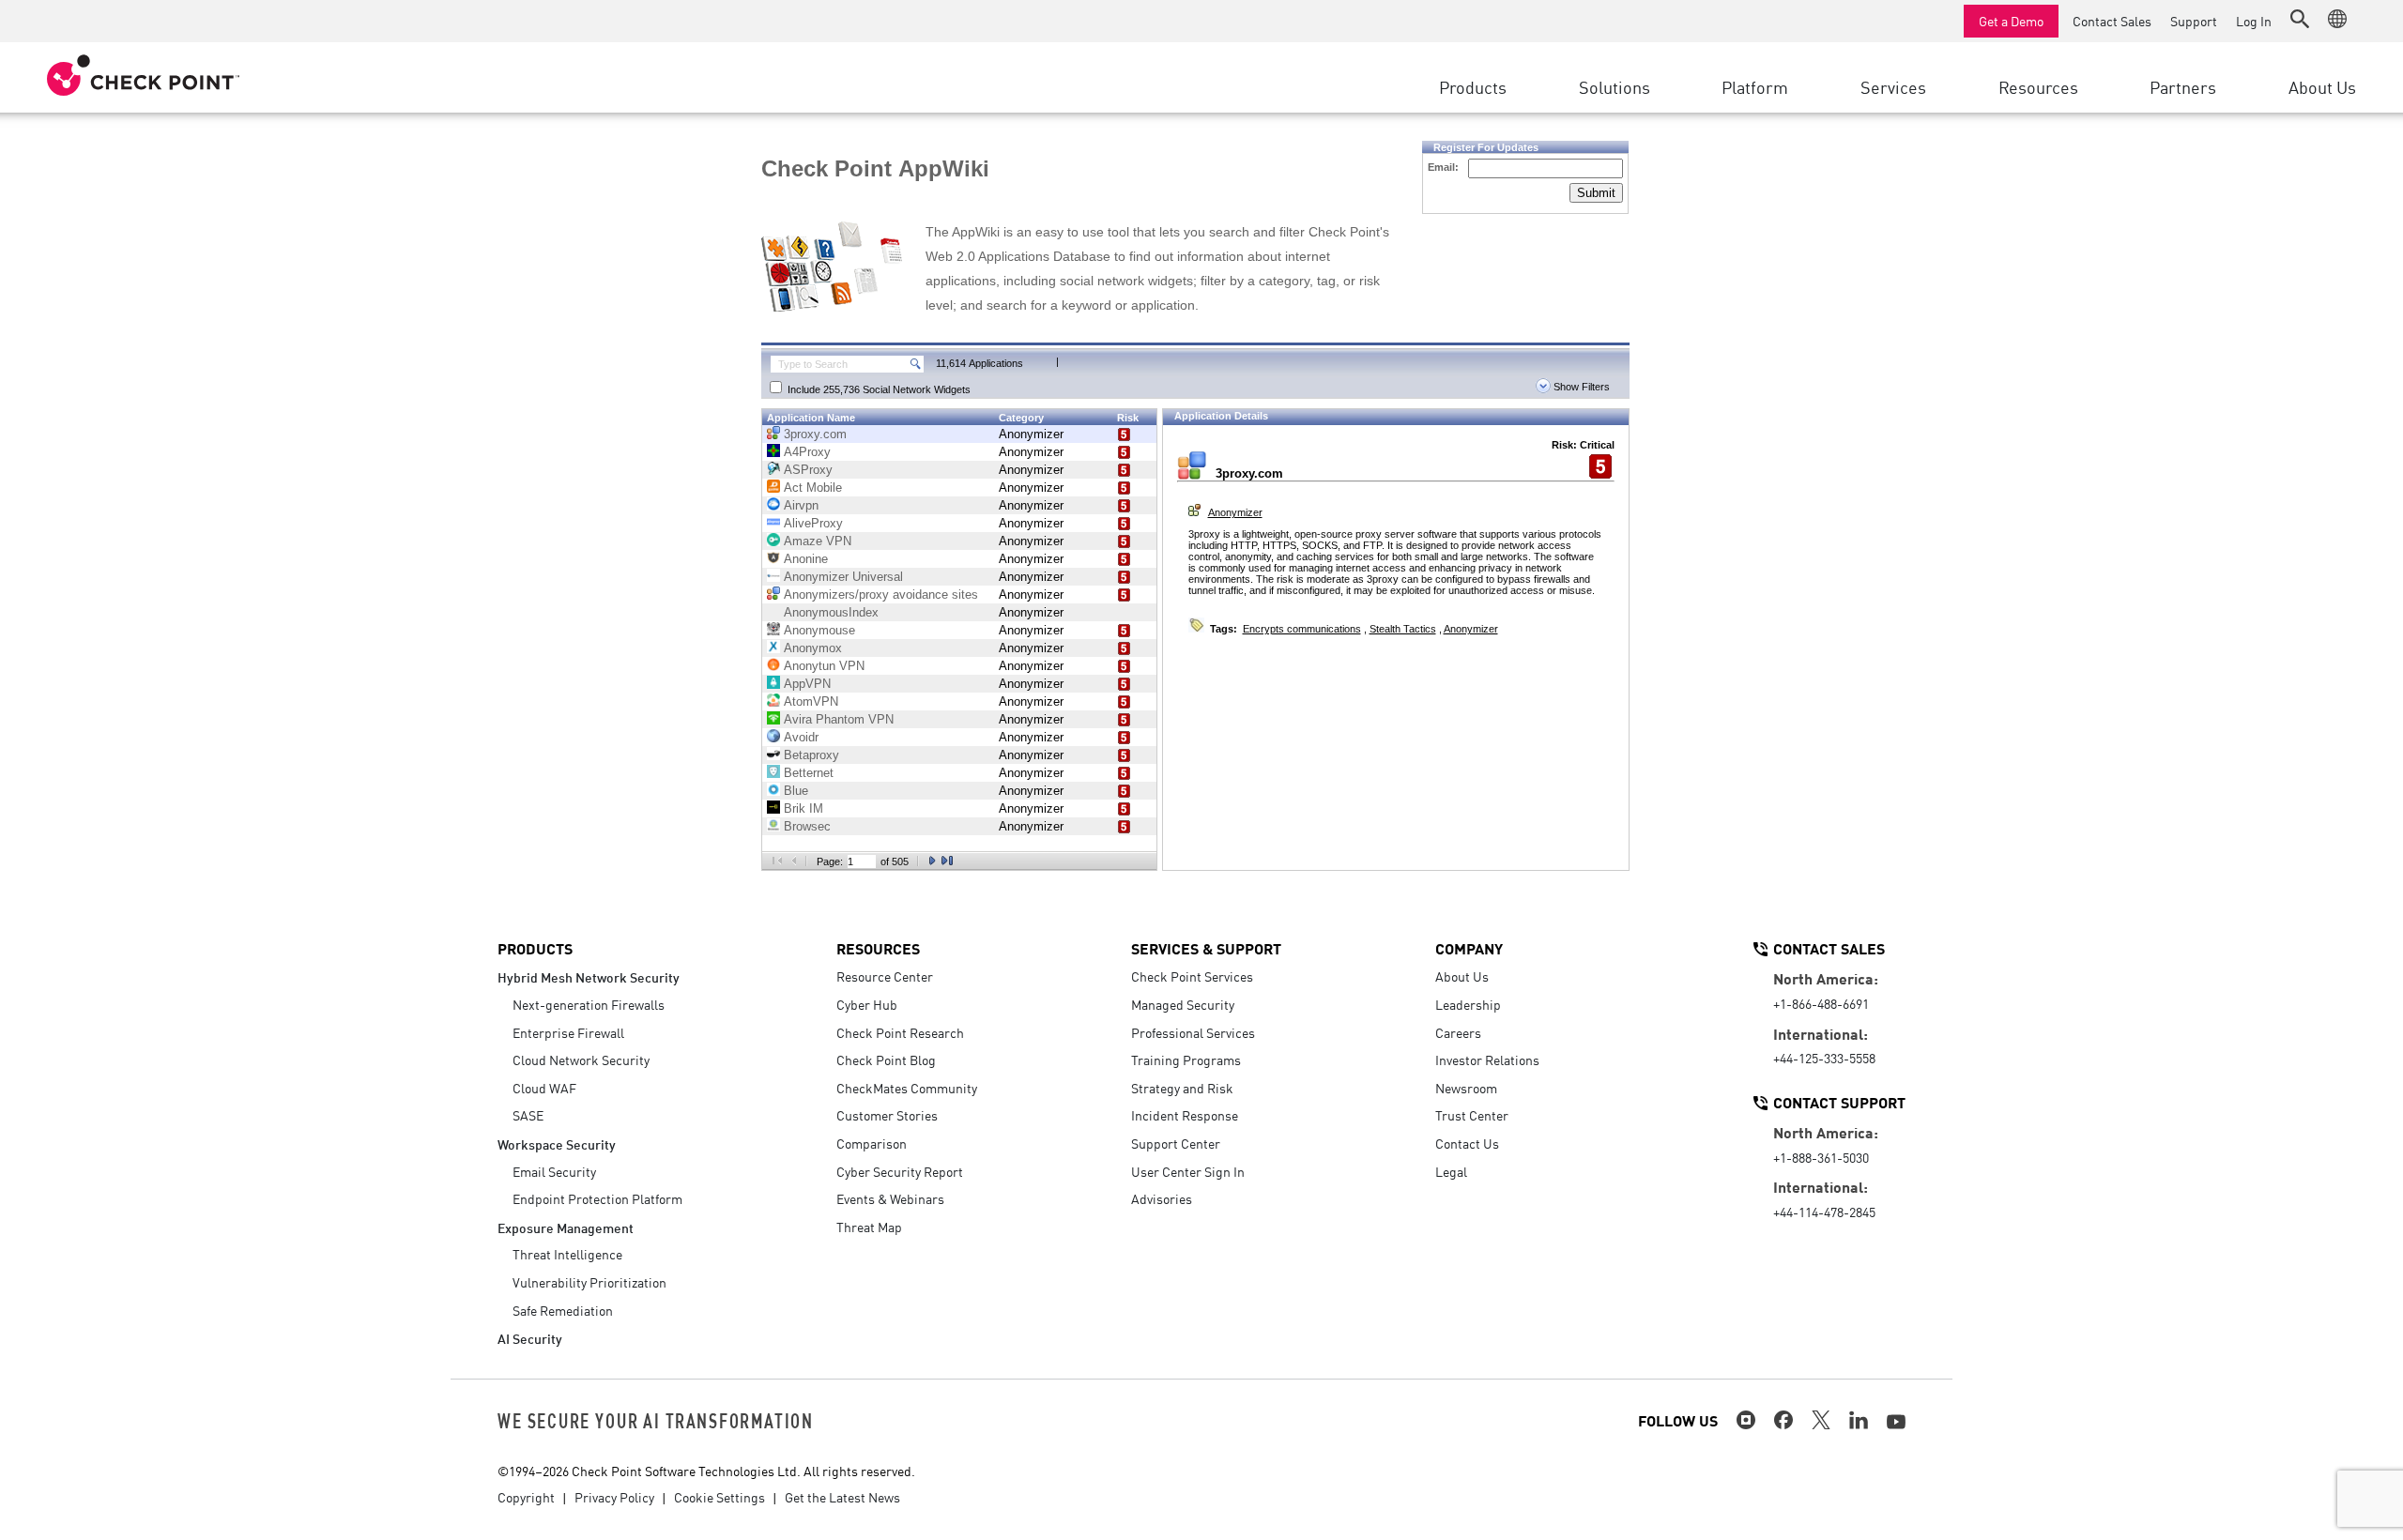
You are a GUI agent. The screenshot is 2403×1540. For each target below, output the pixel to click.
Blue (796, 791)
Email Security (554, 1171)
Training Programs (1186, 1060)
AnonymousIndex (831, 612)
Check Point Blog (886, 1060)
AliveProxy (813, 523)
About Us (1462, 976)
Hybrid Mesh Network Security (589, 976)
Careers (1458, 1032)
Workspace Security (557, 1144)
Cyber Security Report (900, 1171)
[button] (2300, 19)
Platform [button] (1755, 86)
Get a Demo (2011, 21)
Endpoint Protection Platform (597, 1198)
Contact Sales (2112, 21)
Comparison (872, 1143)
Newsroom (1466, 1088)
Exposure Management (566, 1227)
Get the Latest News (842, 1497)
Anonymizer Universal (843, 577)
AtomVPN (811, 701)
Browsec (807, 826)
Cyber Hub (867, 1004)
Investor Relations (1487, 1060)
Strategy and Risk (1182, 1088)
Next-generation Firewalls (589, 1004)
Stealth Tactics (1403, 629)
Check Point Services (1192, 976)
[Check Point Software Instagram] (1746, 1420)
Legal (1451, 1171)
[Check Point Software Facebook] (1783, 1420)
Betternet (809, 773)
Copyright (526, 1497)
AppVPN (807, 684)
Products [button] (1473, 86)
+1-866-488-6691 (1821, 1003)
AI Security (530, 1338)
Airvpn (801, 505)
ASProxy (808, 470)
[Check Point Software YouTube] (1896, 1422)
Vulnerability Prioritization (589, 1282)
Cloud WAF (544, 1088)
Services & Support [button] (1206, 948)
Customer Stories (887, 1115)
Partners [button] (2183, 86)
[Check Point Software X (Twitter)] (1821, 1420)
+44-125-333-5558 (1824, 1058)
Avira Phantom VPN (839, 719)
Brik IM (804, 808)
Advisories (1162, 1198)
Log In (2254, 21)
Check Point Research (900, 1032)
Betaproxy (811, 755)
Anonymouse (819, 630)
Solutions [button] (1615, 86)
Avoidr (801, 737)
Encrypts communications (1302, 629)
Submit (1596, 193)
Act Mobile (813, 488)
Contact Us (1467, 1143)
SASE (528, 1115)
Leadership (1468, 1004)
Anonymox (813, 648)
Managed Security (1183, 1004)
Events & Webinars (890, 1198)
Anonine (806, 559)
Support (2194, 21)
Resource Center (885, 976)
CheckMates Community (907, 1088)
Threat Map (869, 1227)
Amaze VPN (818, 541)
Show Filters (1580, 387)
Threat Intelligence (567, 1254)
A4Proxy (807, 452)
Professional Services (1193, 1032)
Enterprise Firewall (568, 1032)
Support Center (1176, 1143)
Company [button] (1469, 948)
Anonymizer (1031, 434)
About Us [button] (2322, 86)
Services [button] (1893, 86)
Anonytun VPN (824, 666)
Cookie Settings (719, 1497)
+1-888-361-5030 (1821, 1157)
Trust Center (1472, 1115)
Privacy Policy (614, 1497)
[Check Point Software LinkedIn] (1859, 1420)
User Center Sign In (1188, 1171)
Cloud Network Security (581, 1060)
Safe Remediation (563, 1310)
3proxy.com (815, 434)
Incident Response (1185, 1115)
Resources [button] (2038, 86)
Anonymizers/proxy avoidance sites (881, 595)
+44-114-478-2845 (1824, 1212)
